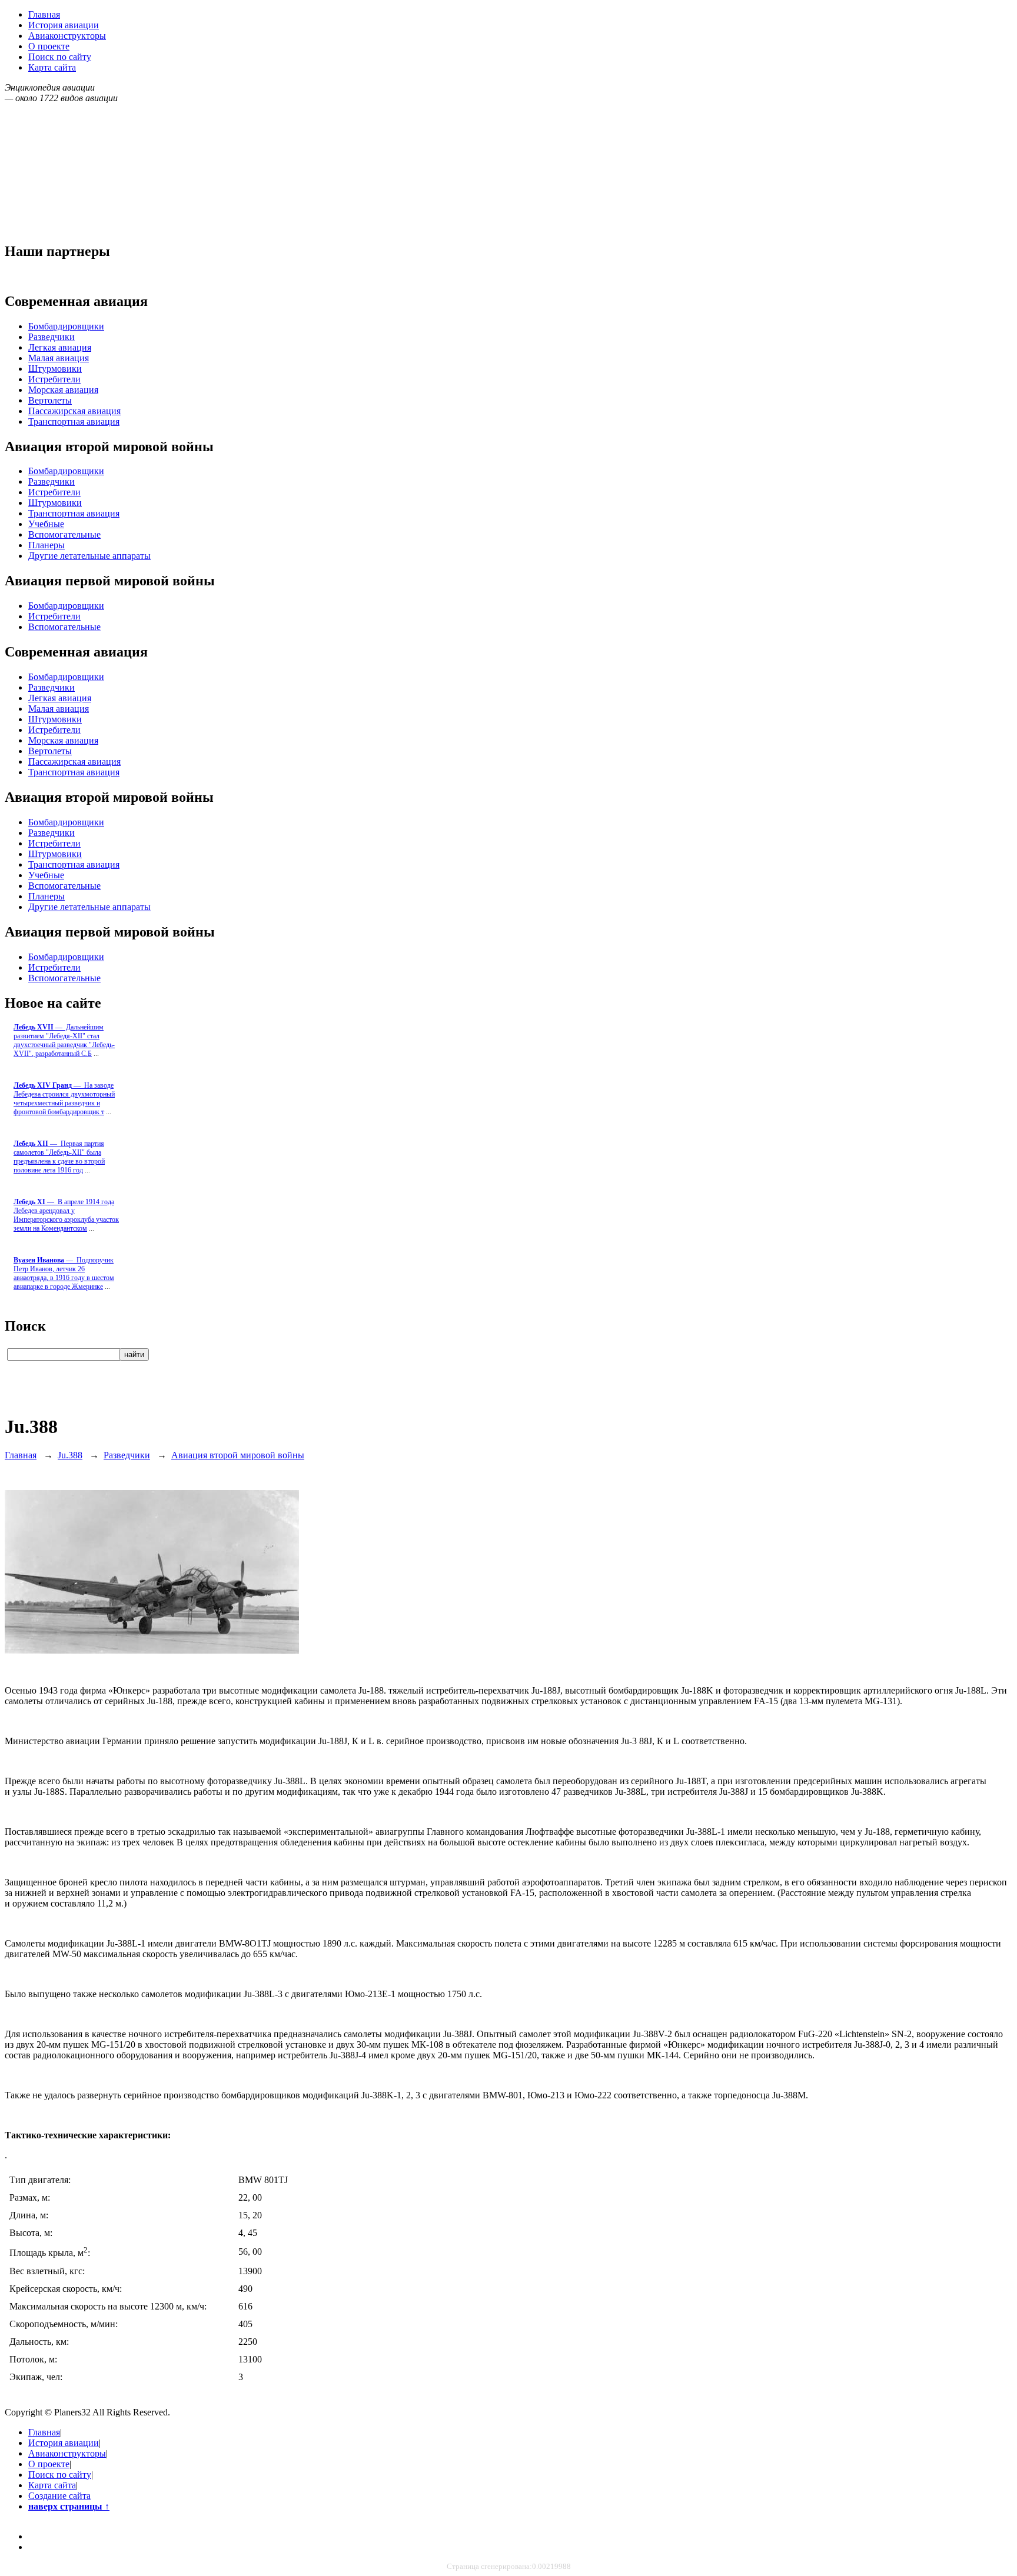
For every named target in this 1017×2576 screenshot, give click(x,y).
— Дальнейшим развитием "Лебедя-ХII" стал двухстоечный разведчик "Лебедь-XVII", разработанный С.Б (64, 1040)
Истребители (54, 379)
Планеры (46, 545)
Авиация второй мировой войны (238, 1455)
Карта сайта (52, 67)
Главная (44, 14)
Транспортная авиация (74, 421)
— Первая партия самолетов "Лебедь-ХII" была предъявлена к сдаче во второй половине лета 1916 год (59, 1157)
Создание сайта (59, 2496)
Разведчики (51, 337)
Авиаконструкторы (67, 36)
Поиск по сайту (60, 57)
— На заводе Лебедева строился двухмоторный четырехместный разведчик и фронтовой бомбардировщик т (64, 1099)
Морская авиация (63, 390)
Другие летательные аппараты (89, 556)
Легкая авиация (60, 347)
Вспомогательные (64, 534)
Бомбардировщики (66, 326)
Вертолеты (50, 400)
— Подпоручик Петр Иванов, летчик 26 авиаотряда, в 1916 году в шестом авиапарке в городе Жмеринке (64, 1273)
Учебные (46, 524)
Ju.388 (70, 1455)
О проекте (49, 46)
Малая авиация (59, 358)
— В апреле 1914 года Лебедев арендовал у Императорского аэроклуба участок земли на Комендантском (66, 1215)
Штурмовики (55, 369)
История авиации (64, 25)
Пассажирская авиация (74, 411)
